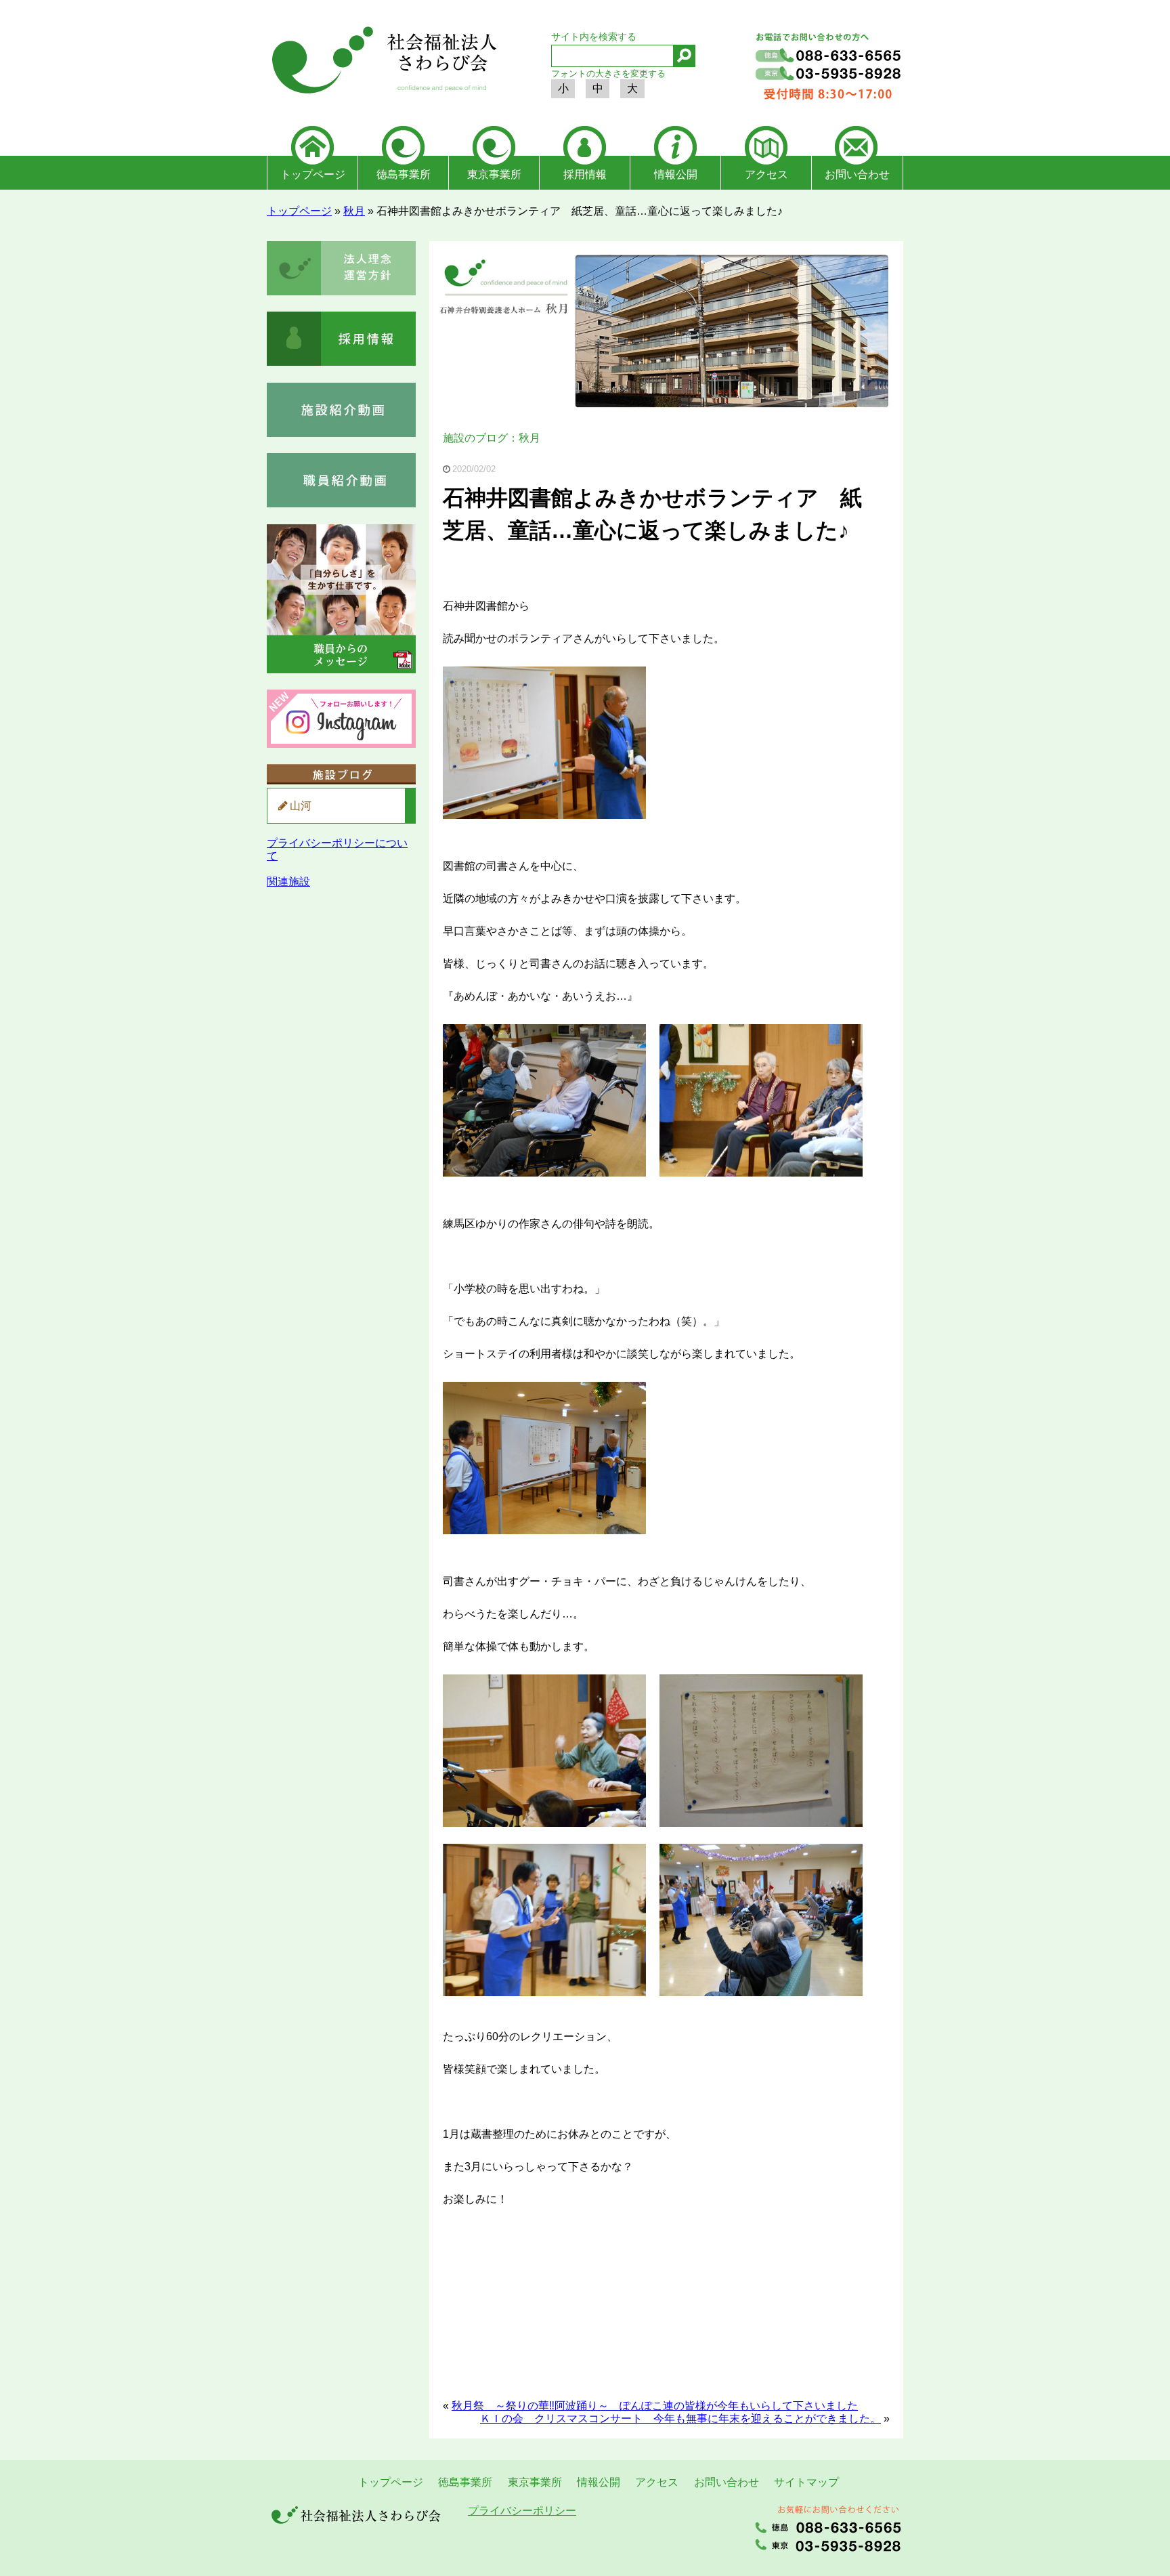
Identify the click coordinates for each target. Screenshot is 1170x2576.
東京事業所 (494, 174)
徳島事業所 (404, 174)
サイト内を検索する (594, 37)
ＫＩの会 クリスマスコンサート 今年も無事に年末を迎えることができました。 (680, 2419)
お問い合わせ (857, 174)
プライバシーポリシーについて (337, 849)
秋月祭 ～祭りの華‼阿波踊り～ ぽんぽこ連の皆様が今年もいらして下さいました (655, 2406)
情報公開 (676, 174)
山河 (301, 806)
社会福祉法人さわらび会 (382, 62)
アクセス (766, 174)
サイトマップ (806, 2482)
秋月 (354, 211)
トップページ (313, 174)
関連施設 (288, 882)
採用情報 (585, 174)
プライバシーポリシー (522, 2511)
